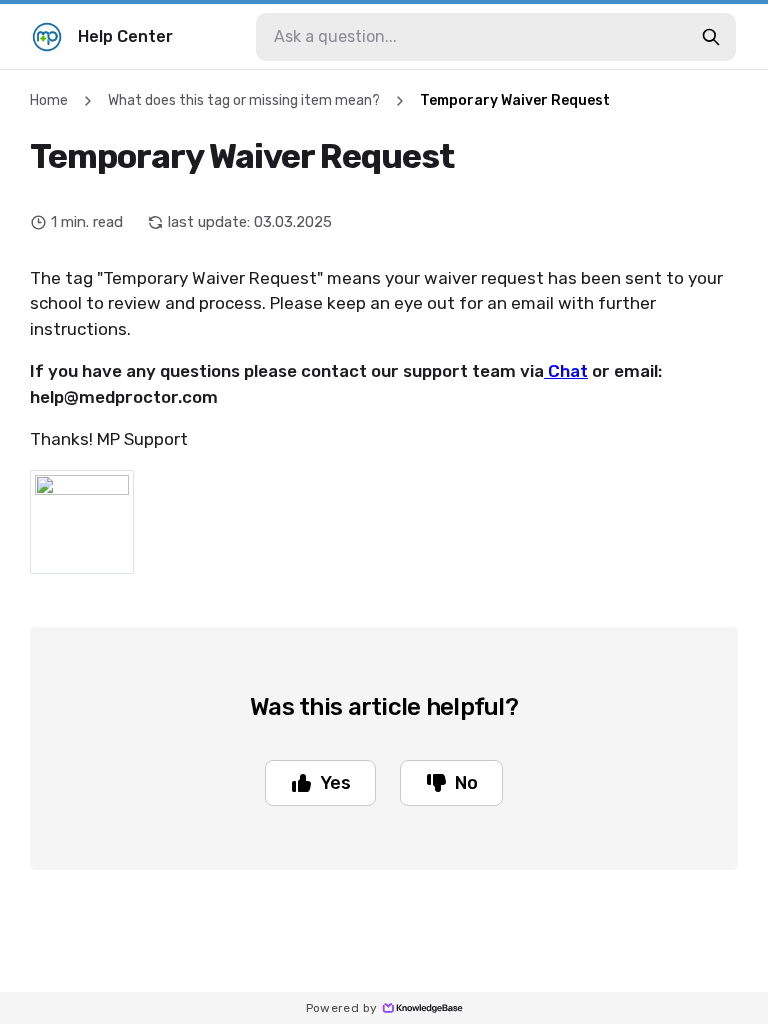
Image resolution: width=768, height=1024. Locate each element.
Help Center (125, 36)
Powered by (342, 1008)
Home (49, 100)
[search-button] (711, 37)
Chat (566, 371)
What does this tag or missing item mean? (244, 100)
